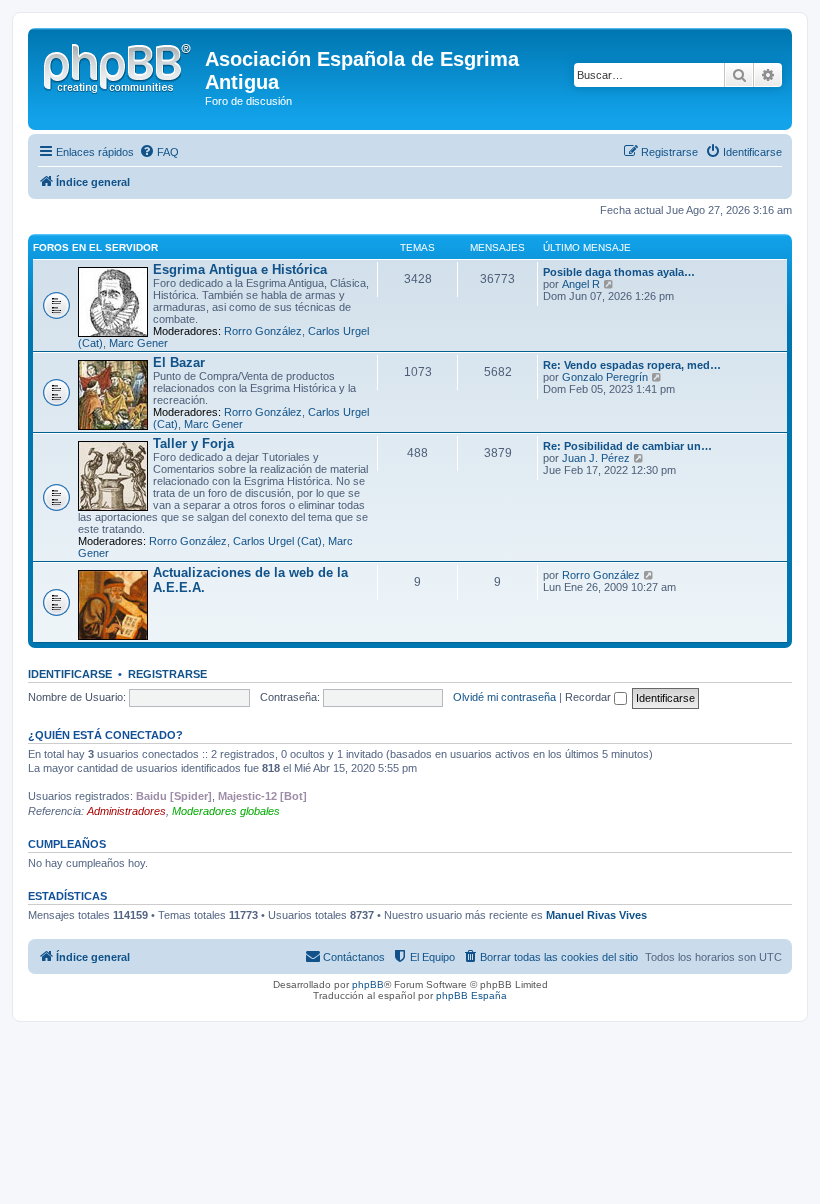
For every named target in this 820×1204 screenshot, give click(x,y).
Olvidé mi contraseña (504, 697)
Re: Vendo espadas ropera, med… (632, 365)
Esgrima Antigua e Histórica (240, 269)
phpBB (368, 984)
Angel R (581, 284)
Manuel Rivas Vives (596, 915)
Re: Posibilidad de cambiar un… (627, 446)
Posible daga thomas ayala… (619, 272)
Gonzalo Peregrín (605, 377)
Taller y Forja (193, 443)
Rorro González (263, 331)
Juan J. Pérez (596, 458)
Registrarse (167, 674)
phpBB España (471, 995)
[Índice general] (119, 65)
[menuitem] (159, 152)
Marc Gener (138, 343)
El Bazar (179, 362)
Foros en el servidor (95, 247)
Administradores (126, 811)
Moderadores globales (226, 811)
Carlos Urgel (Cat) (277, 541)
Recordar (589, 697)
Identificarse (70, 674)
